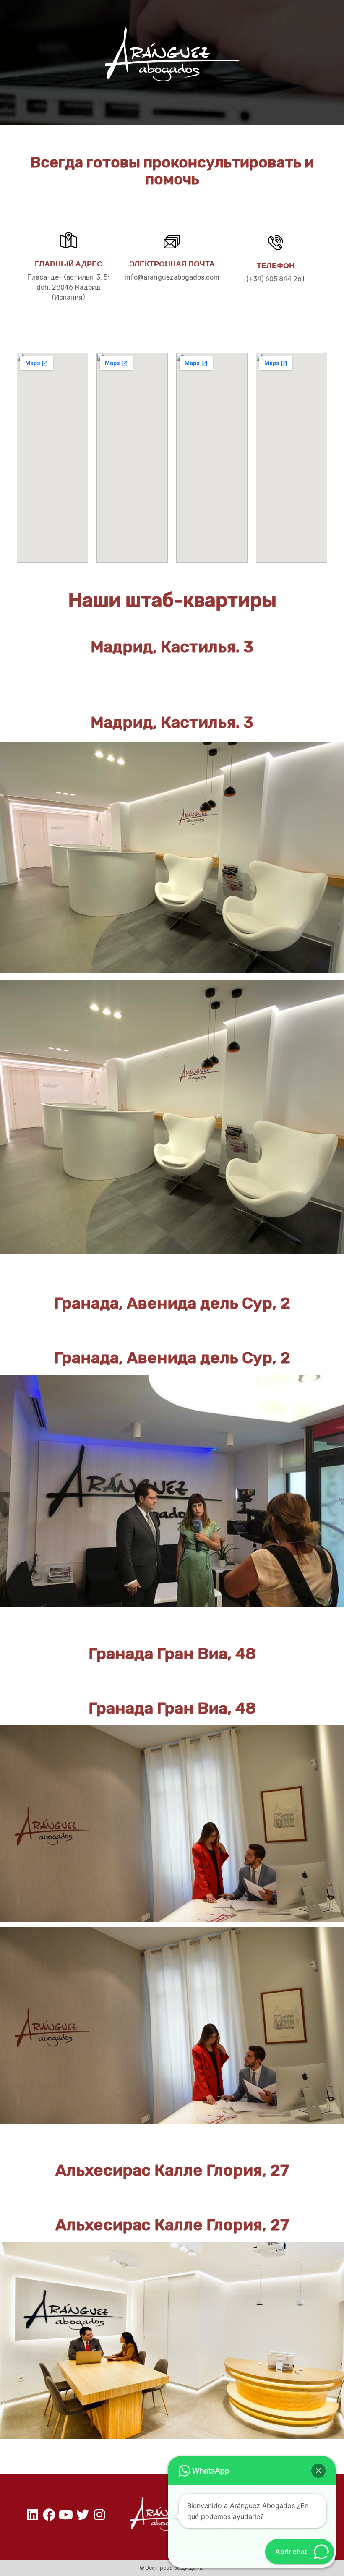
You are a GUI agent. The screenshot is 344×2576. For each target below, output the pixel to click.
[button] (318, 2471)
